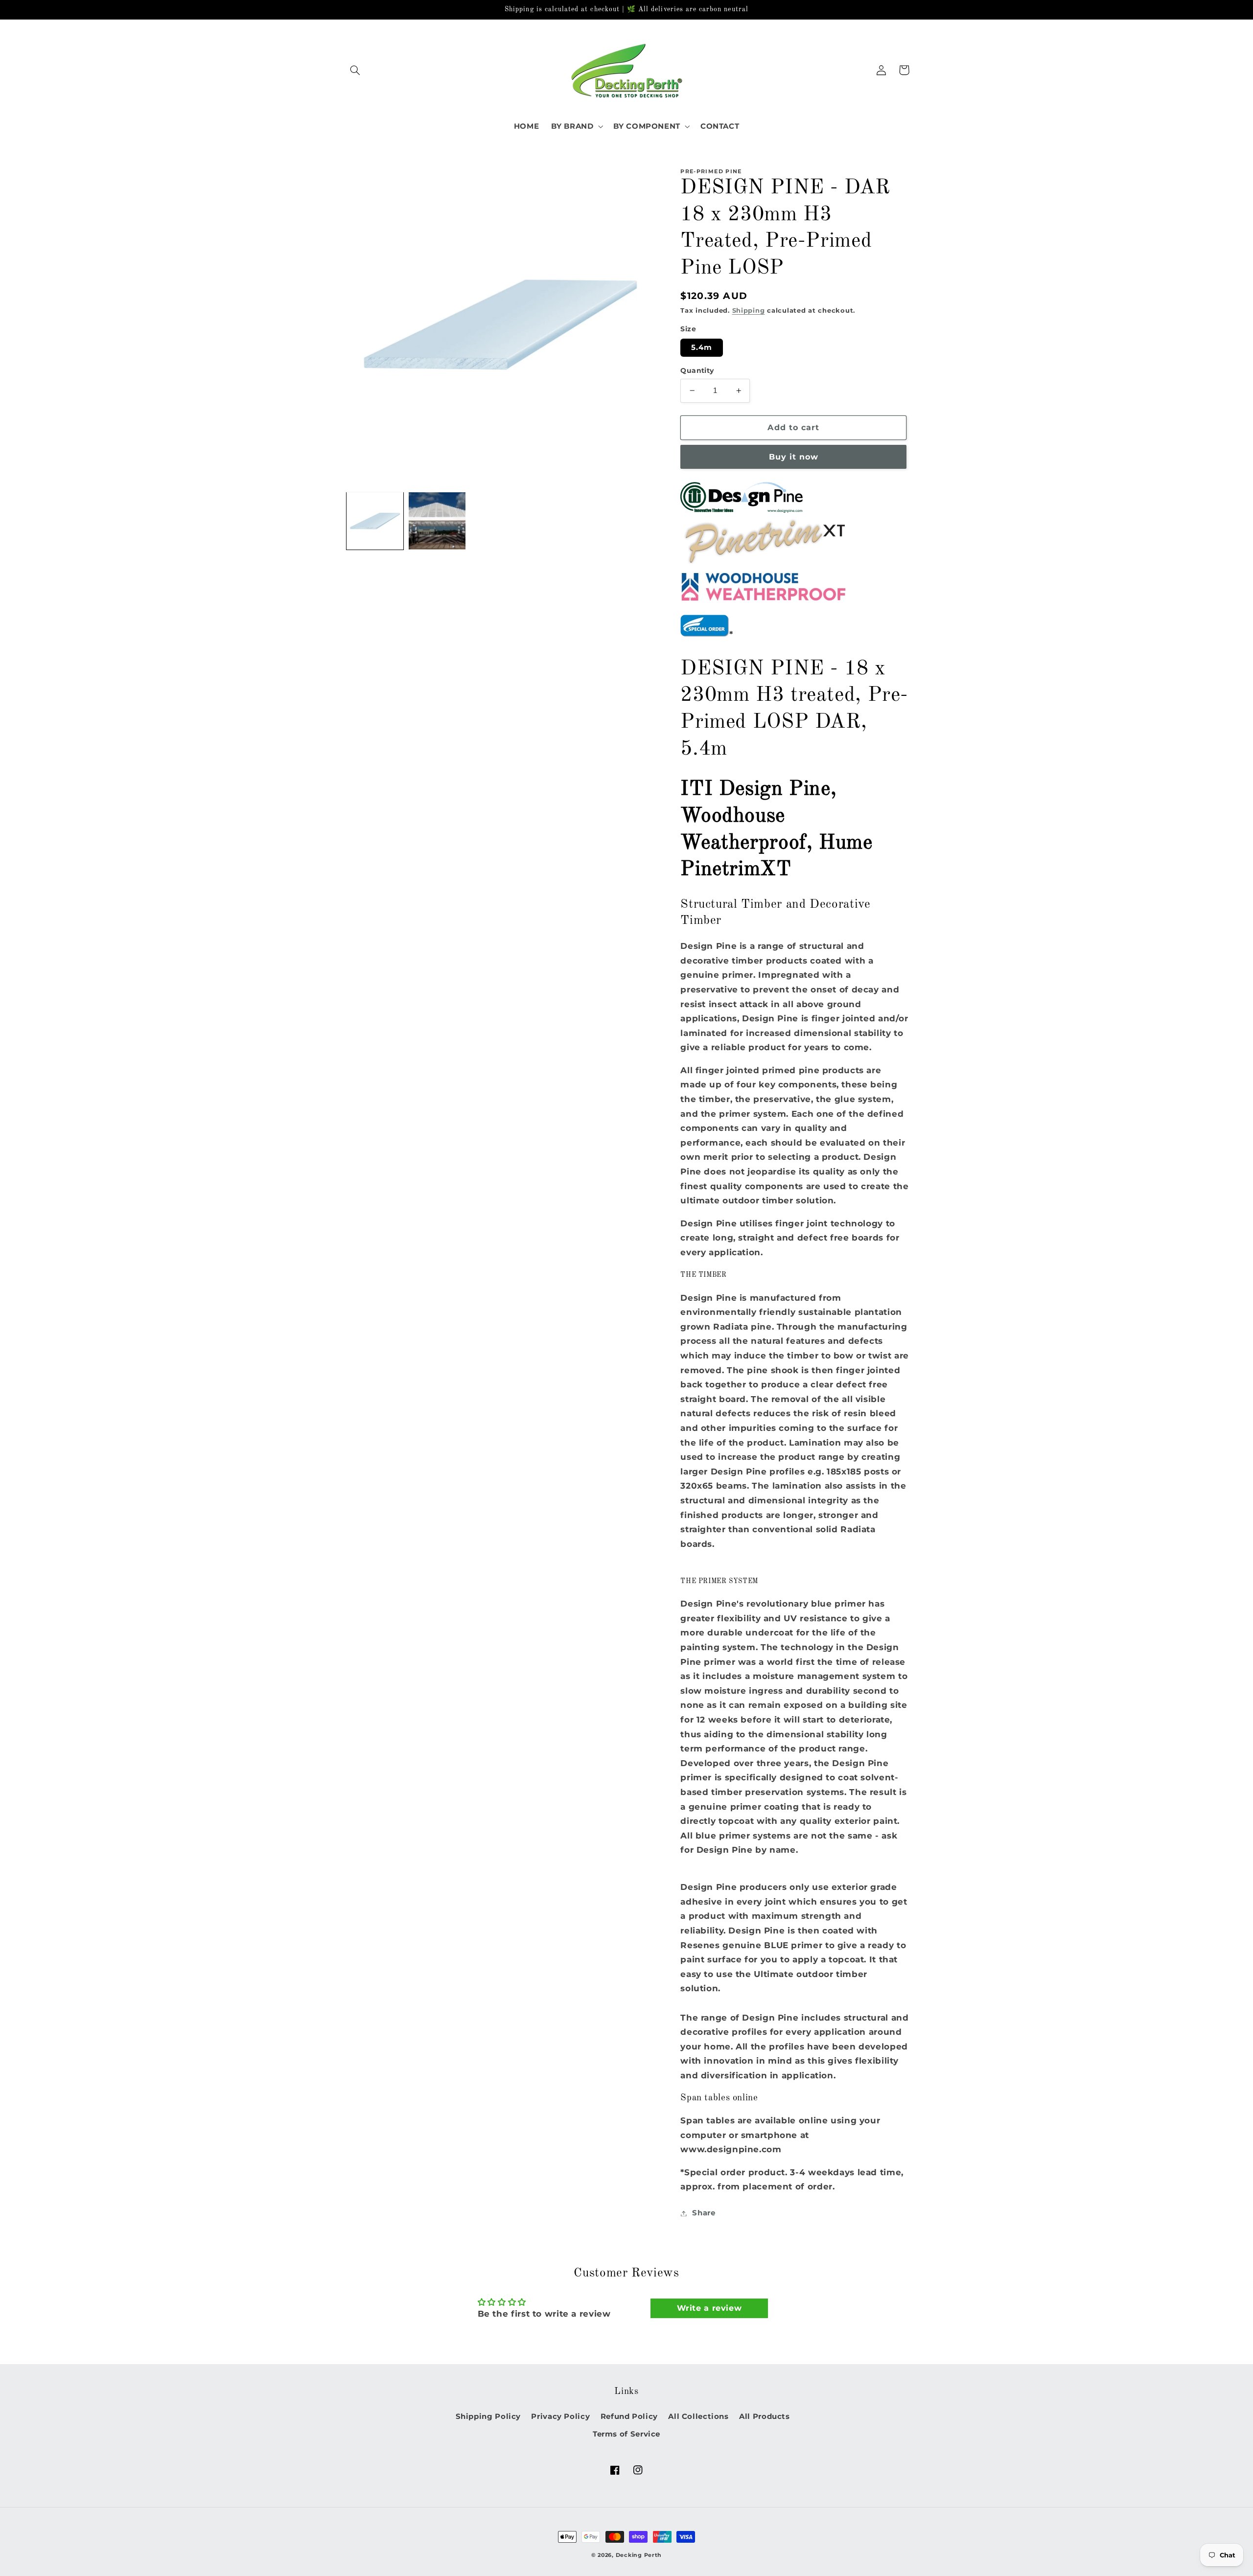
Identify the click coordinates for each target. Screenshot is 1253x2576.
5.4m (702, 347)
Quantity (697, 370)
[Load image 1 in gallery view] (375, 521)
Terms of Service (626, 2434)
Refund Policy (629, 2416)
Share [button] (704, 2213)
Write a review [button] (709, 2308)
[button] (355, 70)
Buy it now (794, 457)
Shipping (749, 310)
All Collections (698, 2416)
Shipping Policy (488, 2416)
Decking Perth (639, 2555)
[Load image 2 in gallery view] (437, 521)
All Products (765, 2416)
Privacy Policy (560, 2416)
